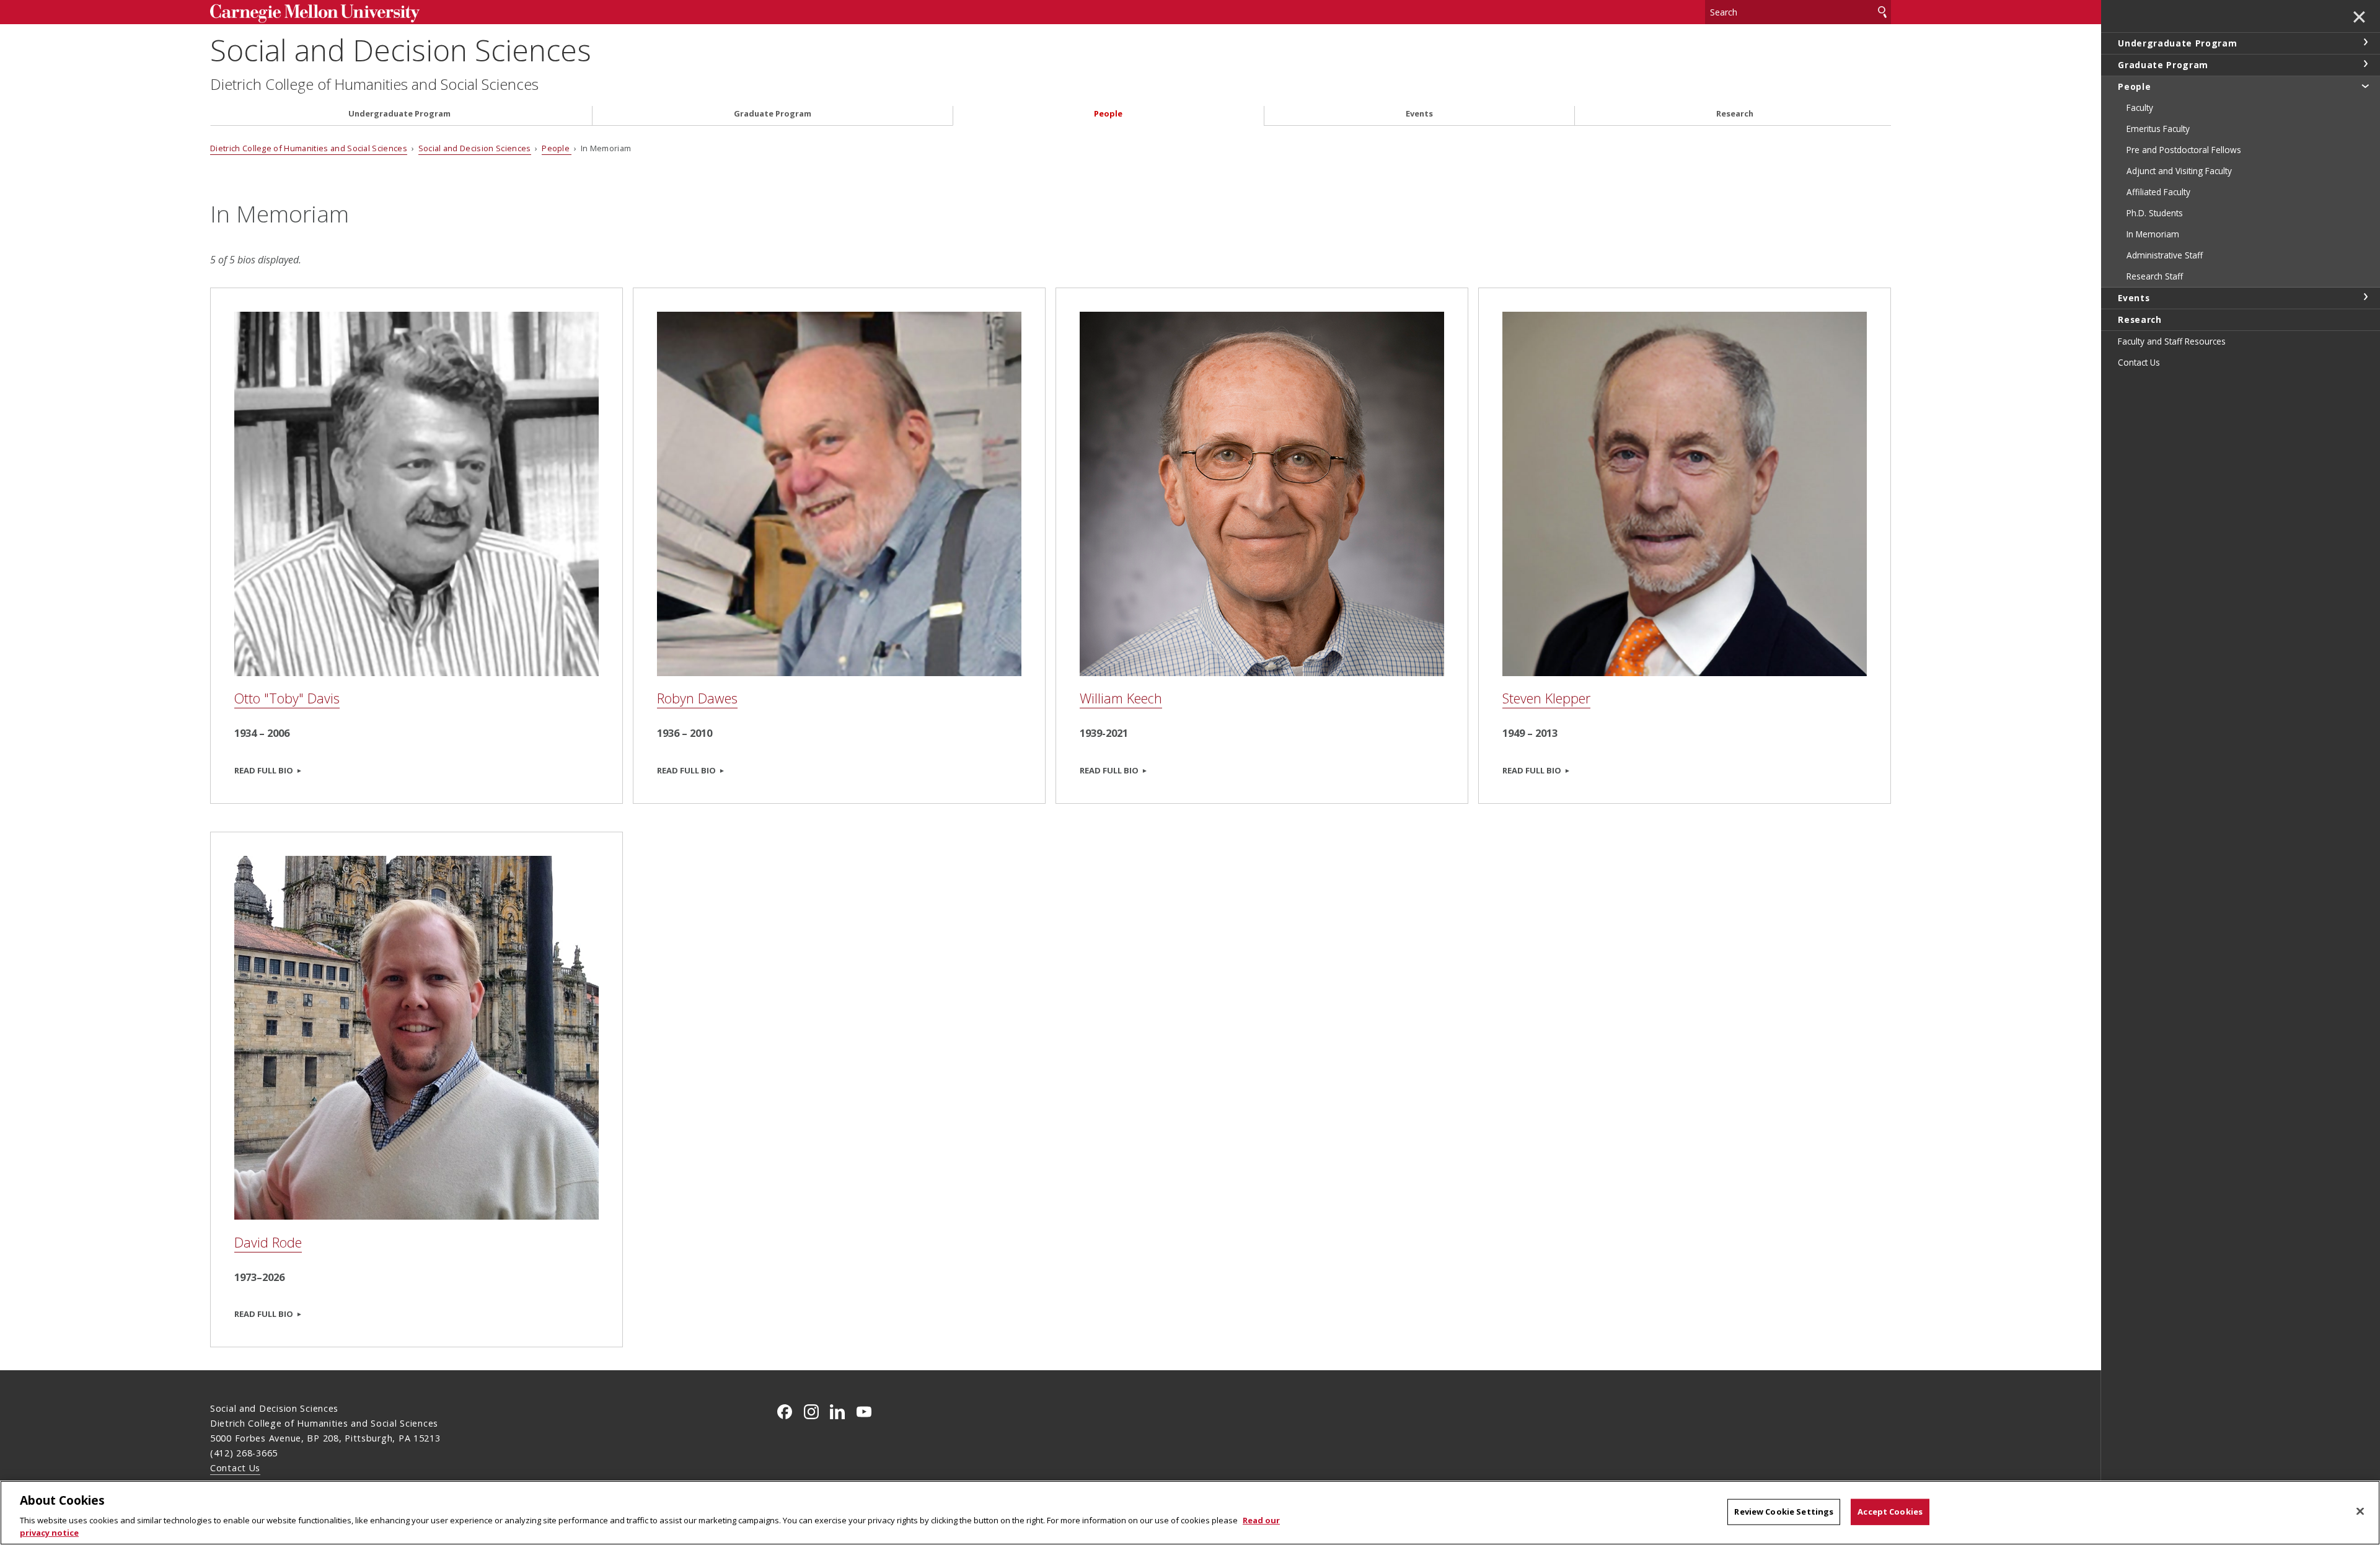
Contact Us (235, 1468)
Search (1882, 12)
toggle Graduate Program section (2365, 64)
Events (1419, 114)
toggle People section (2365, 86)
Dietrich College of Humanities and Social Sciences (374, 84)
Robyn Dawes (697, 698)
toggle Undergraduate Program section (2365, 42)
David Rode (268, 1242)
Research (1735, 114)
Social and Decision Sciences (401, 50)
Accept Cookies (1890, 1512)
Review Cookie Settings (1784, 1512)
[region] (1190, 1513)
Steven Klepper (1546, 698)
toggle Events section (2365, 297)
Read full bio (264, 770)
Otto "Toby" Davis (287, 698)
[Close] (2360, 1512)
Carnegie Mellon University (403, 13)
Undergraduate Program (399, 114)
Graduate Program (773, 114)
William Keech (1121, 698)
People (1108, 114)
